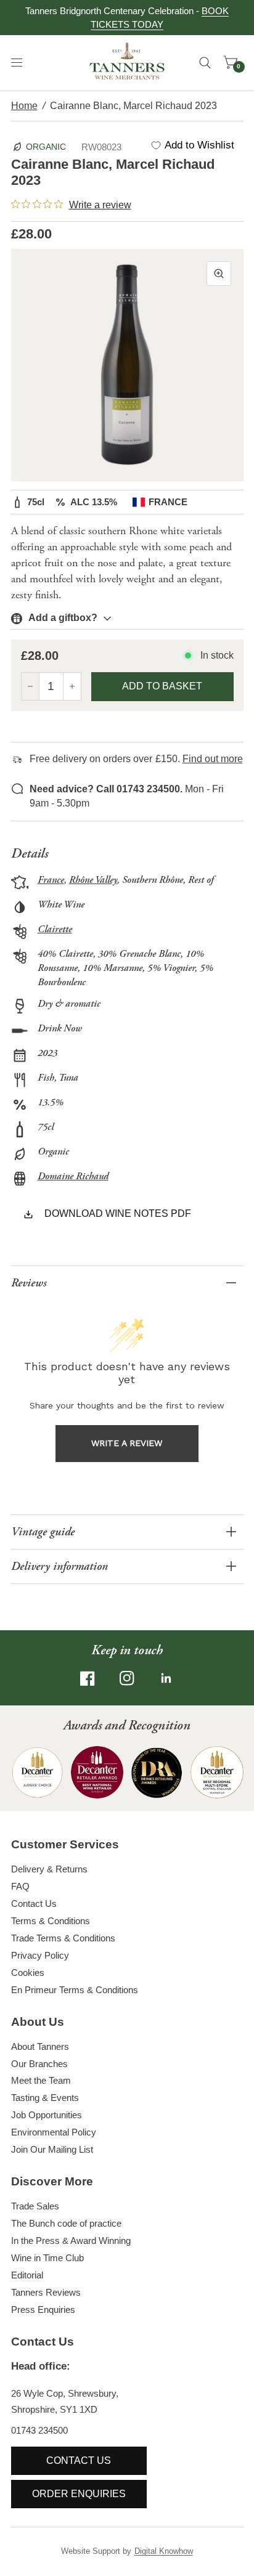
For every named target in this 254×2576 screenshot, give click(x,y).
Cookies (28, 1973)
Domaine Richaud (73, 1176)
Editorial (27, 2275)
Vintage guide (43, 1532)
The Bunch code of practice (66, 2223)
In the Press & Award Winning (71, 2241)
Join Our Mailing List (52, 2149)
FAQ (20, 1886)
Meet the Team (41, 2080)
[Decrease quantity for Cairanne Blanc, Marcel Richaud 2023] (30, 686)
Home (24, 106)
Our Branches (39, 2064)
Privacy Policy (40, 1955)
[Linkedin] (166, 1678)
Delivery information (59, 1566)
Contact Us (34, 1904)
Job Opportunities (47, 2115)
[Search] (205, 63)
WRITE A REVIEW (127, 1443)
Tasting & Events (45, 2098)
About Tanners (40, 2046)
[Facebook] (88, 1678)
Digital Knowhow (164, 2551)
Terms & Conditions (51, 1921)
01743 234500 (39, 2430)
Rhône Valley (93, 880)
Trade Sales (35, 2206)
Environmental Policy (54, 2132)
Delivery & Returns (49, 1869)
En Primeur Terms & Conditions (75, 1990)
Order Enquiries (79, 2494)
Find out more (213, 759)
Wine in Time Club (47, 2258)
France (51, 880)
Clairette (55, 929)
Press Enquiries (43, 2310)
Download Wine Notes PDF (118, 1213)
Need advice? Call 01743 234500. (106, 789)
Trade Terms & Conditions (63, 1938)
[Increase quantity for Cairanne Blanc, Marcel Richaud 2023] (72, 686)
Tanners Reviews (46, 2292)
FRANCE (168, 502)
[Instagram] (127, 1678)
